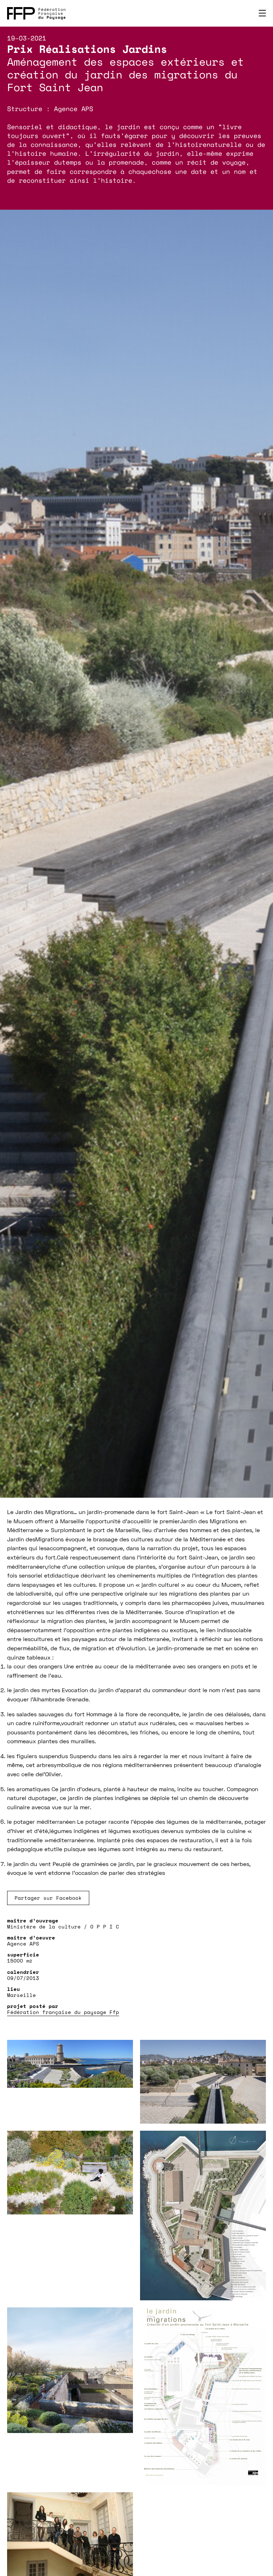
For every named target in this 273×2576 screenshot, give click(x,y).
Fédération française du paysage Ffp (63, 2012)
